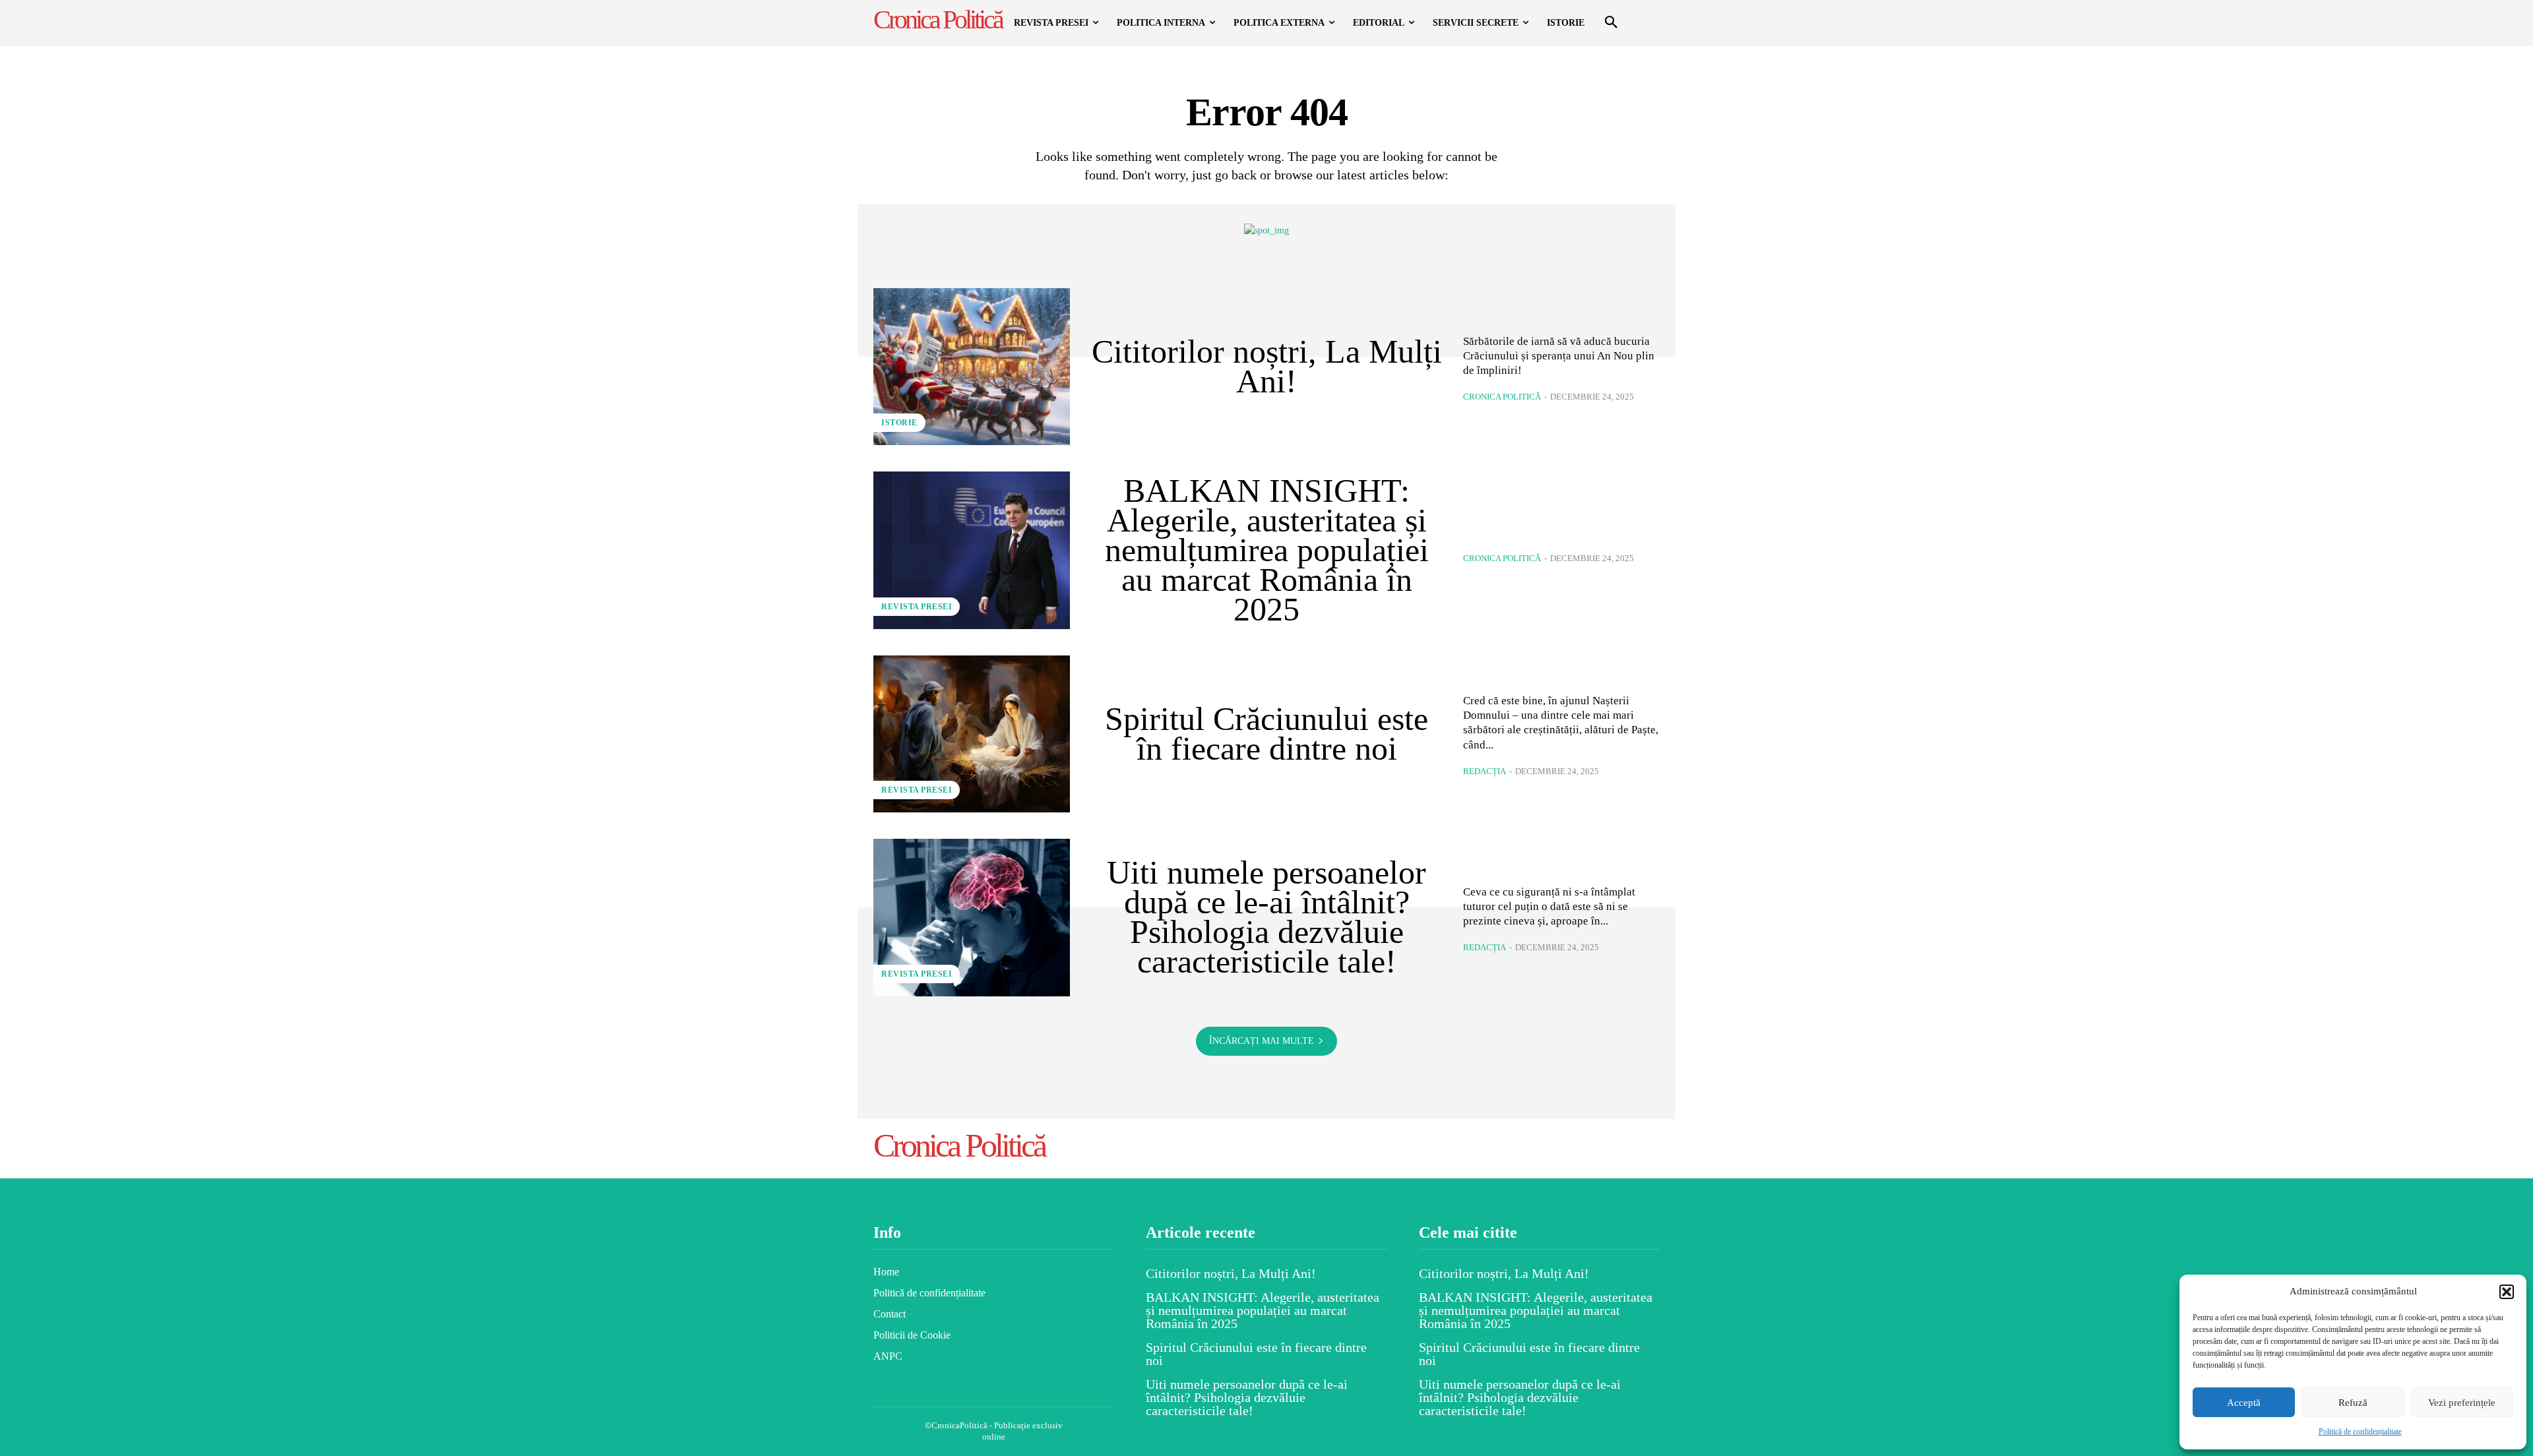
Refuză (2353, 1403)
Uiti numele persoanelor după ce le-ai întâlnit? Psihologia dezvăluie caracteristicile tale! (1266, 917)
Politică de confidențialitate (2360, 1432)
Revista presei (917, 607)
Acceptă (2244, 1403)
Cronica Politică (1502, 397)
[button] (2507, 1292)
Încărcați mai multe (1262, 1041)
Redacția (1485, 771)
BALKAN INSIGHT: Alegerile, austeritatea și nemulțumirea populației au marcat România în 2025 (1267, 550)
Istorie (899, 423)
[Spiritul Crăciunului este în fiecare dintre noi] (972, 734)
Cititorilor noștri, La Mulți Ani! (1267, 366)
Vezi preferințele (2462, 1403)
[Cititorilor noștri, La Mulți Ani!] (972, 367)
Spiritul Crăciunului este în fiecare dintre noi (1266, 734)
